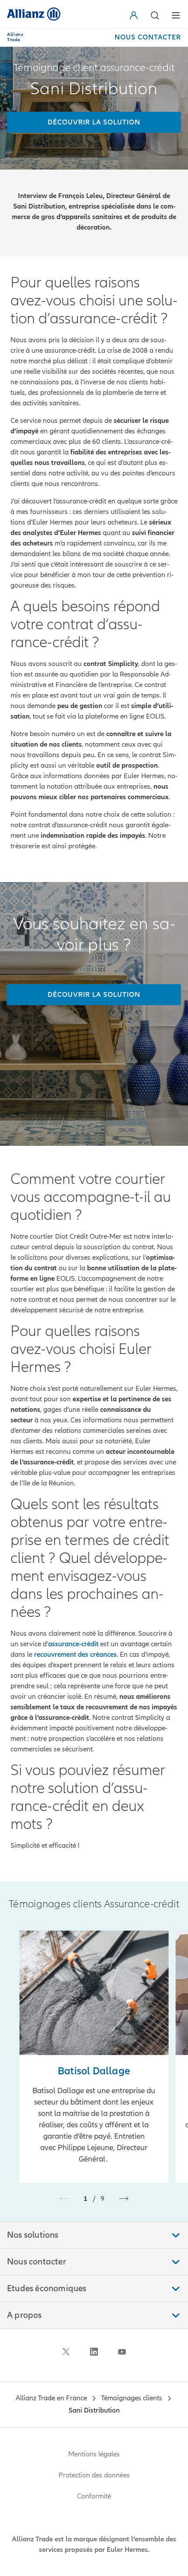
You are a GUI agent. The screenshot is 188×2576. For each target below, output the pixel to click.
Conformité (94, 2496)
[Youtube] (122, 2352)
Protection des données (94, 2475)
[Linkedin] (94, 2352)
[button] (136, 15)
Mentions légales (94, 2454)
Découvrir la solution (94, 995)
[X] (66, 2352)
